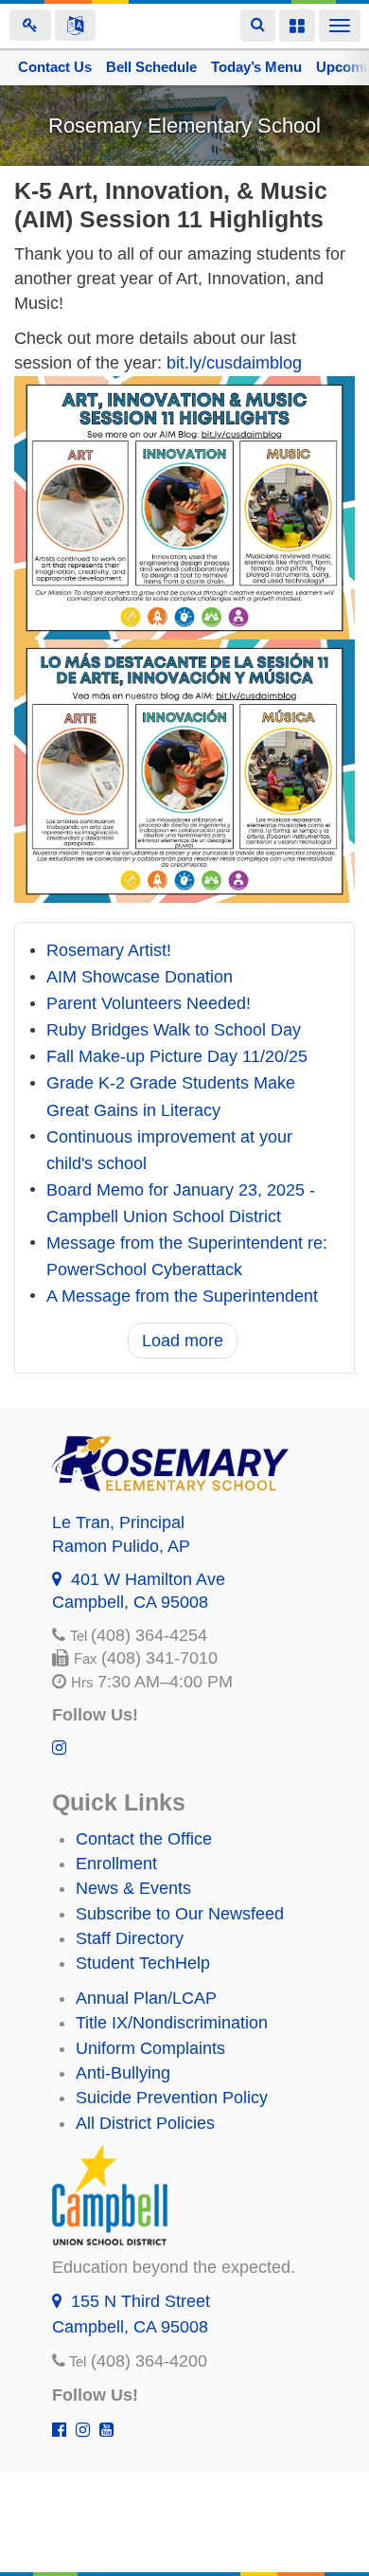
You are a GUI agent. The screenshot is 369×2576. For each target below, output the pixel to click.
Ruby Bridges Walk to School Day (174, 1031)
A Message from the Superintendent (182, 1296)
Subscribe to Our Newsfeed (180, 1914)
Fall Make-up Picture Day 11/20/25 (177, 1057)
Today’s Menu (256, 67)
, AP (121, 1546)
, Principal (118, 1522)
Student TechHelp (143, 1963)
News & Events (133, 1888)
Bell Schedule (151, 67)
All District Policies (145, 2123)
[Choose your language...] (75, 25)
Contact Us (55, 67)
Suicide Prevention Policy (172, 2098)
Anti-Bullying (123, 2073)
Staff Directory (130, 1938)
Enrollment (116, 1864)
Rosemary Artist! (109, 951)
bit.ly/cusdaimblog (234, 363)
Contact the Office (144, 1839)
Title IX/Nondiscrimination (172, 2023)
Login (30, 25)
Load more (183, 1341)
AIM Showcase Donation (140, 978)
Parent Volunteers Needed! (149, 1004)
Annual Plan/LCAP (146, 1998)
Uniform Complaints (150, 2048)
